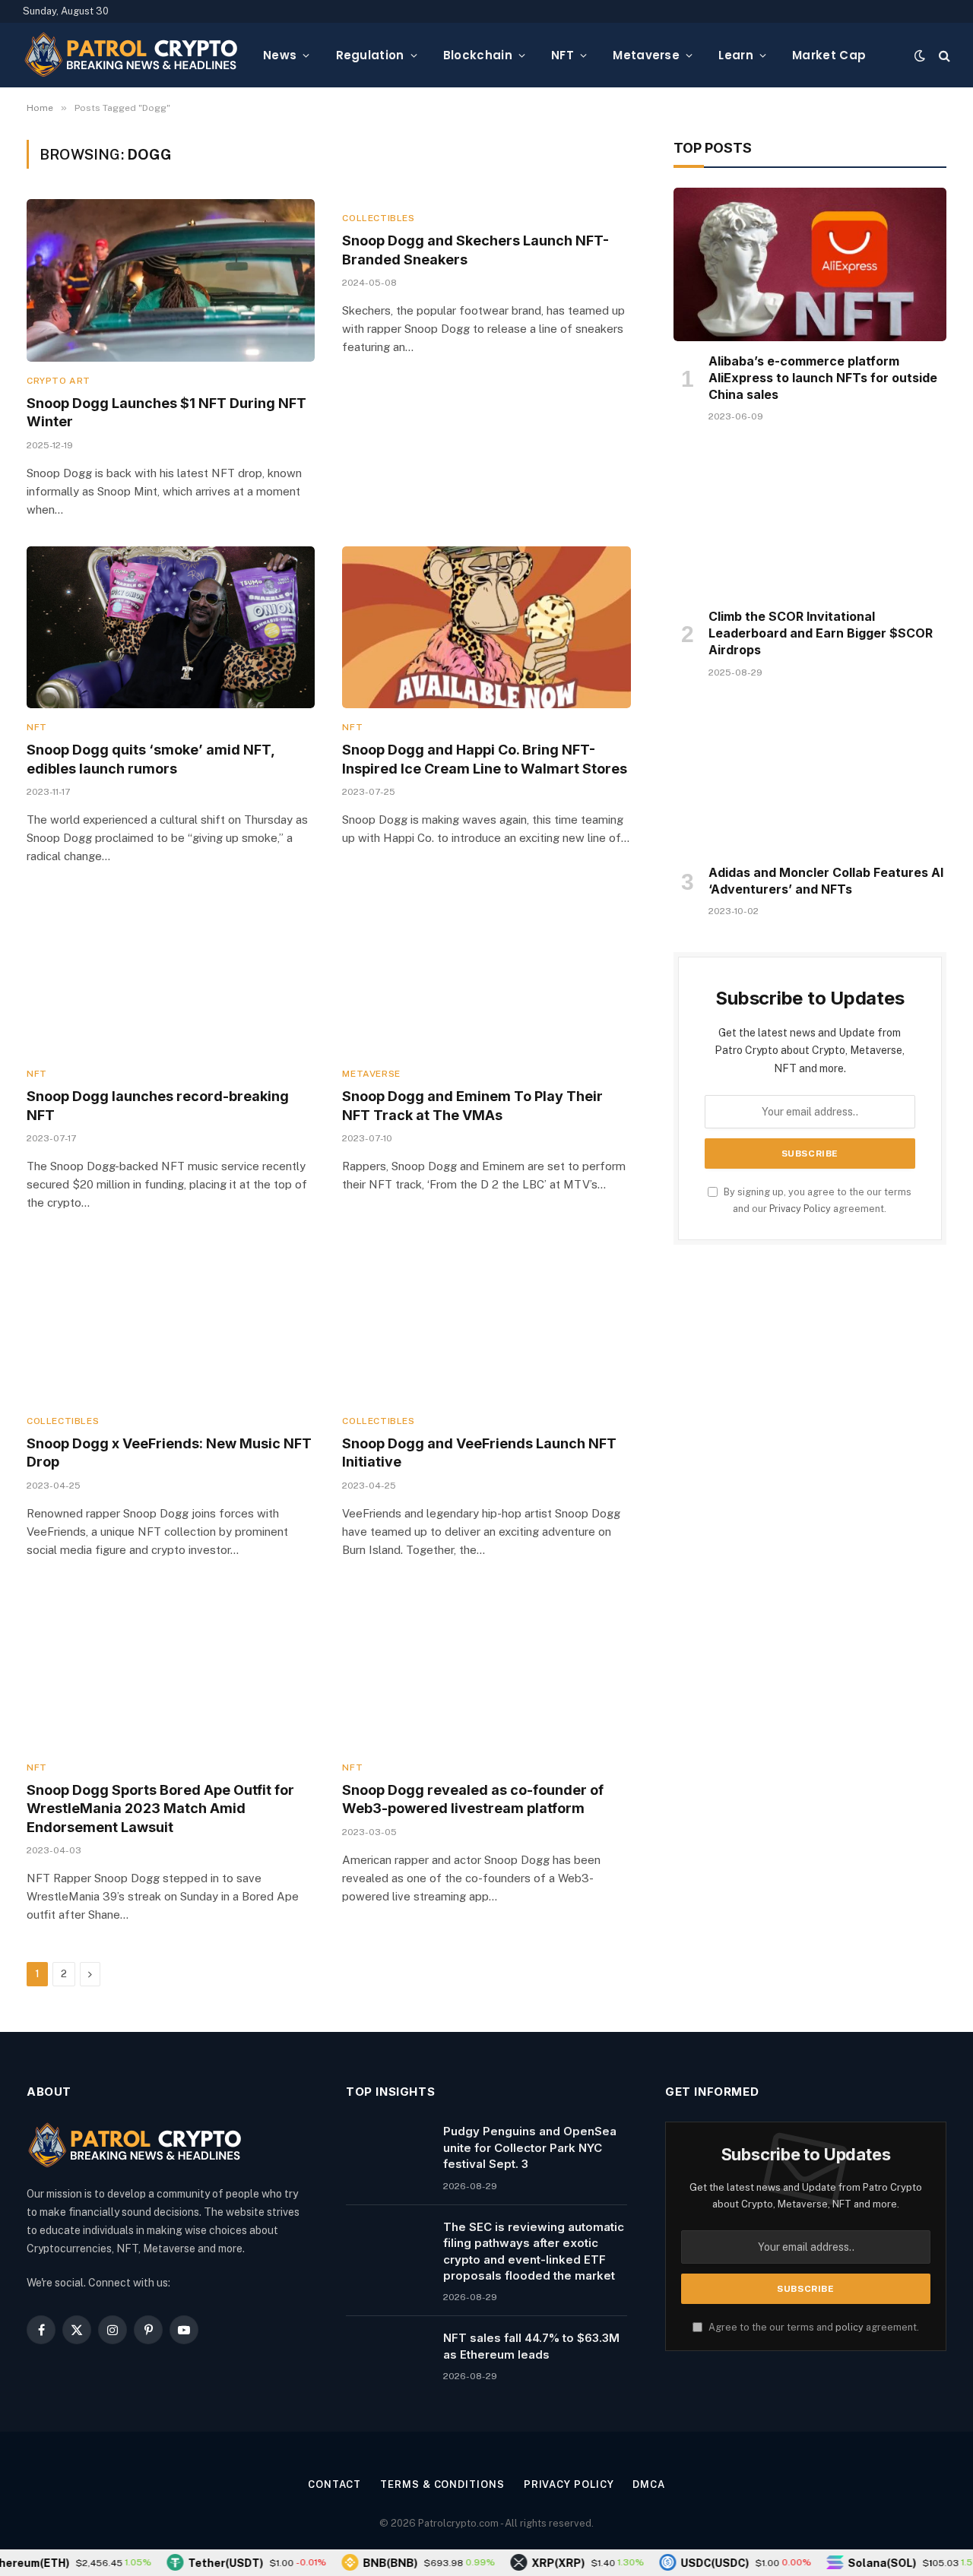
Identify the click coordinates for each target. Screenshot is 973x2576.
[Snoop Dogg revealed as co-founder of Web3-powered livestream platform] (486, 1668)
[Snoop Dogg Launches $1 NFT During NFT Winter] (171, 280)
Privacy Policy (800, 1209)
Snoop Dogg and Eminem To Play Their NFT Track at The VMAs (472, 1105)
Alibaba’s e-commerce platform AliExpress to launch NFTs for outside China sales (823, 378)
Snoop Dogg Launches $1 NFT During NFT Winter (166, 412)
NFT (563, 55)
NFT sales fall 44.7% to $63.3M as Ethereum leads (531, 2346)
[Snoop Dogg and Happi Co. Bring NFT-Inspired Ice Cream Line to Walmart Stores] (486, 627)
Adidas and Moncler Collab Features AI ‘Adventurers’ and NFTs (826, 881)
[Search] (943, 55)
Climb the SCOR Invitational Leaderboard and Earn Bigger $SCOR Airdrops (821, 633)
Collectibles (378, 218)
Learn (736, 55)
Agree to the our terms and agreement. (813, 2327)
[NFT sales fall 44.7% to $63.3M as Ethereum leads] (388, 2357)
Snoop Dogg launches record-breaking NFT (158, 1105)
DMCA (649, 2484)
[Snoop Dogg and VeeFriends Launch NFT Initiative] (486, 1320)
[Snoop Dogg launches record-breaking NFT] (171, 974)
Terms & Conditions (442, 2484)
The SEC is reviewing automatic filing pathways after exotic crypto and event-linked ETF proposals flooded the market (534, 2251)
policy (849, 2327)
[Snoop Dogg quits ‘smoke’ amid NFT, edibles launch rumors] (171, 627)
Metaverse (646, 55)
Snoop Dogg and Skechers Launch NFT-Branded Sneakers (475, 250)
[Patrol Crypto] (131, 55)
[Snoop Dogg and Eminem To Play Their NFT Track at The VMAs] (486, 974)
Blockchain (478, 55)
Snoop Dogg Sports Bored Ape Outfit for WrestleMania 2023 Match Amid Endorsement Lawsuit (160, 1809)
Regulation (370, 55)
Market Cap (829, 55)
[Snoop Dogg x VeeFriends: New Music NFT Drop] (171, 1320)
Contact (334, 2484)
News (280, 55)
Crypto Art (59, 381)
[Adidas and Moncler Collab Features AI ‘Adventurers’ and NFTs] (810, 776)
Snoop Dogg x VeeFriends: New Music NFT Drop (169, 1453)
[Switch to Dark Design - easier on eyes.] (920, 55)
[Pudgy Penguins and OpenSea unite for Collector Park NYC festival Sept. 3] (388, 2150)
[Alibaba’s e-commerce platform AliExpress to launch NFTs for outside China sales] (810, 264)
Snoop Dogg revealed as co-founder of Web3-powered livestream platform (473, 1799)
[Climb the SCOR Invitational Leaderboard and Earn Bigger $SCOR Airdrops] (810, 520)
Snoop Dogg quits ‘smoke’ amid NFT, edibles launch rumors (151, 759)
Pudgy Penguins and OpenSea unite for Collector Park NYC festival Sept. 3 (530, 2147)
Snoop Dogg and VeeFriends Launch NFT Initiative (479, 1453)
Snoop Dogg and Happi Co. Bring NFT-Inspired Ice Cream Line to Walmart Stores (485, 759)
